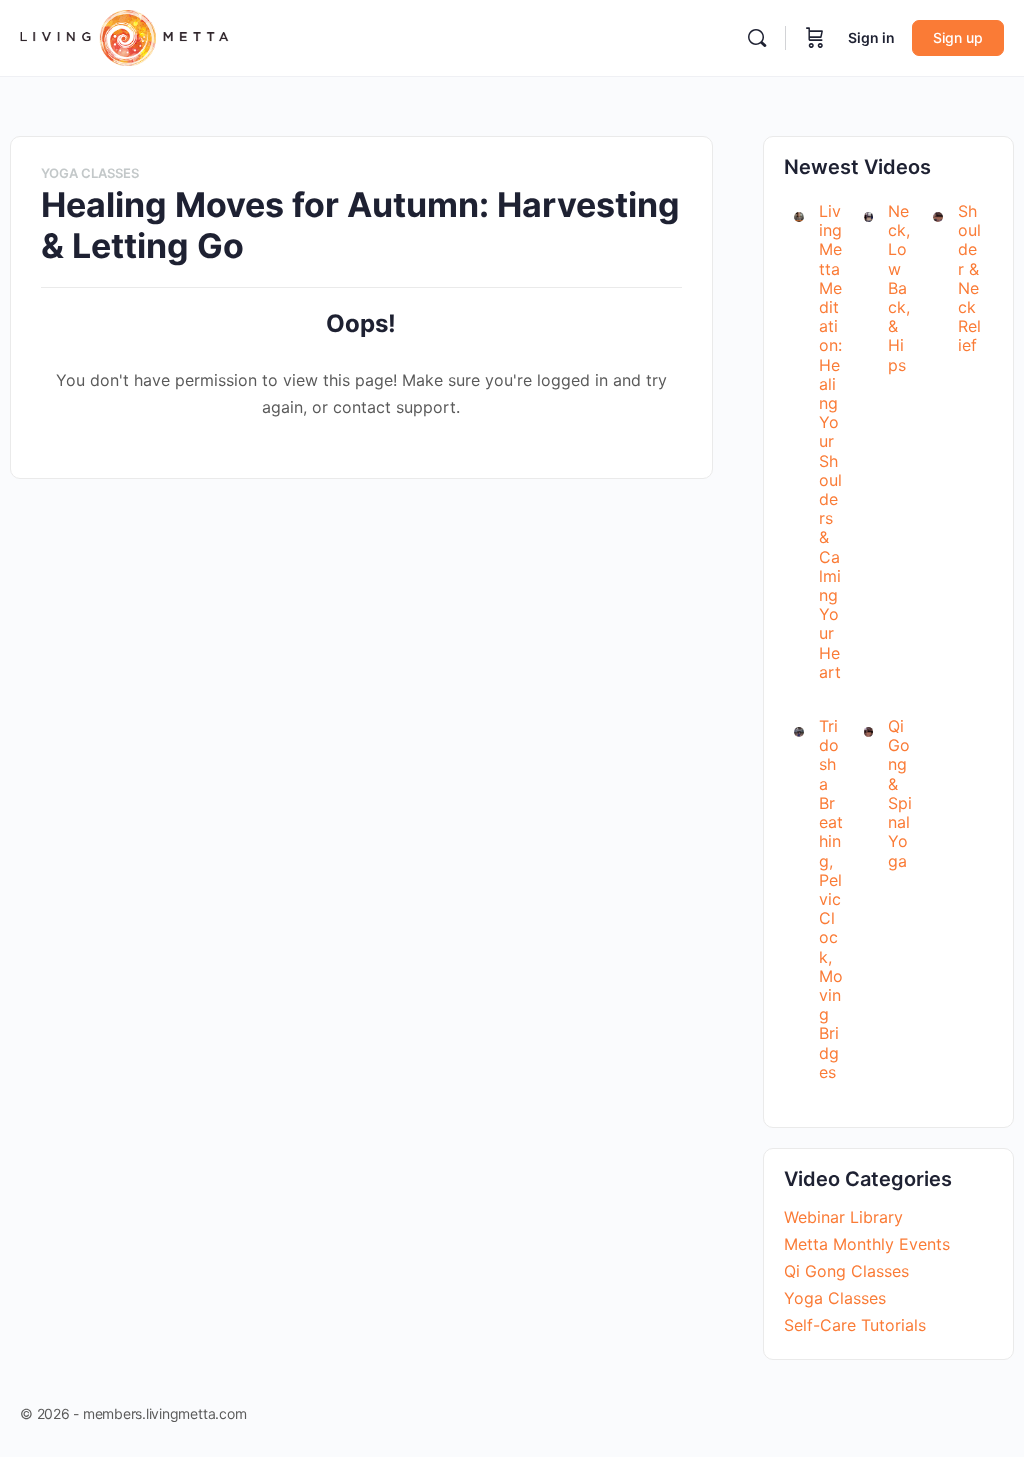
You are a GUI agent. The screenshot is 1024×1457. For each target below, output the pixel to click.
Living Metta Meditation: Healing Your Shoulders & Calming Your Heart (830, 441)
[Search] (757, 38)
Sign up (958, 37)
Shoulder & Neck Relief (969, 278)
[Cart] (815, 38)
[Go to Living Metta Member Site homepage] (124, 36)
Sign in (871, 37)
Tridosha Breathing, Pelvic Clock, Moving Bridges (831, 899)
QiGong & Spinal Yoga (900, 793)
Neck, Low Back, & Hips (899, 288)
